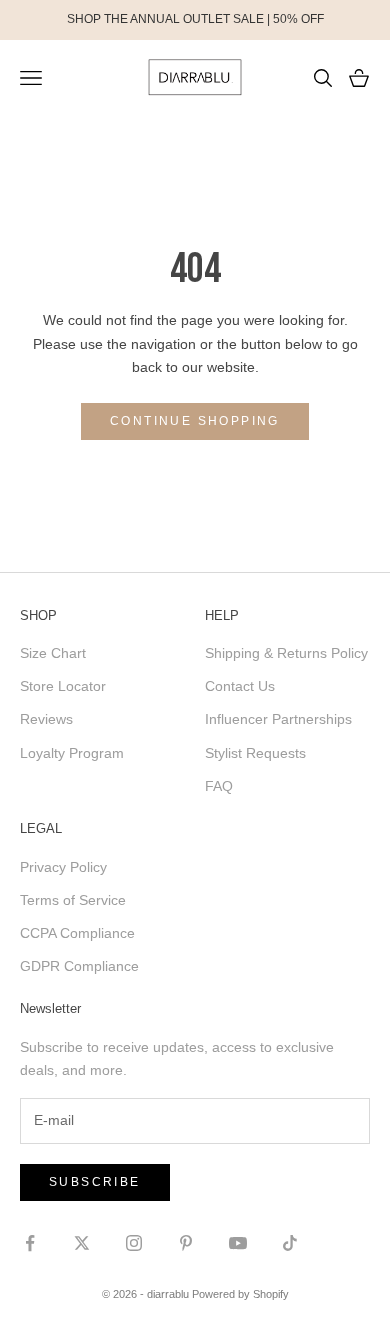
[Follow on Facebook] (30, 1243)
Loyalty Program (72, 753)
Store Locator (63, 686)
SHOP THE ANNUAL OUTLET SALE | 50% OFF (195, 19)
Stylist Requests (255, 753)
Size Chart (53, 653)
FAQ (219, 786)
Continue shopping (195, 421)
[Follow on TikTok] (290, 1243)
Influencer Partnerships (278, 719)
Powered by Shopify (240, 1294)
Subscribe (95, 1182)
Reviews (46, 719)
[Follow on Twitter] (82, 1243)
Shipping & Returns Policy (286, 653)
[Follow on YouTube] (238, 1243)
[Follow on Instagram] (134, 1243)
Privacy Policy (63, 867)
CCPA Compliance (77, 933)
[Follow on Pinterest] (186, 1243)
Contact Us (240, 686)
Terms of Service (73, 900)
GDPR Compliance (79, 966)
